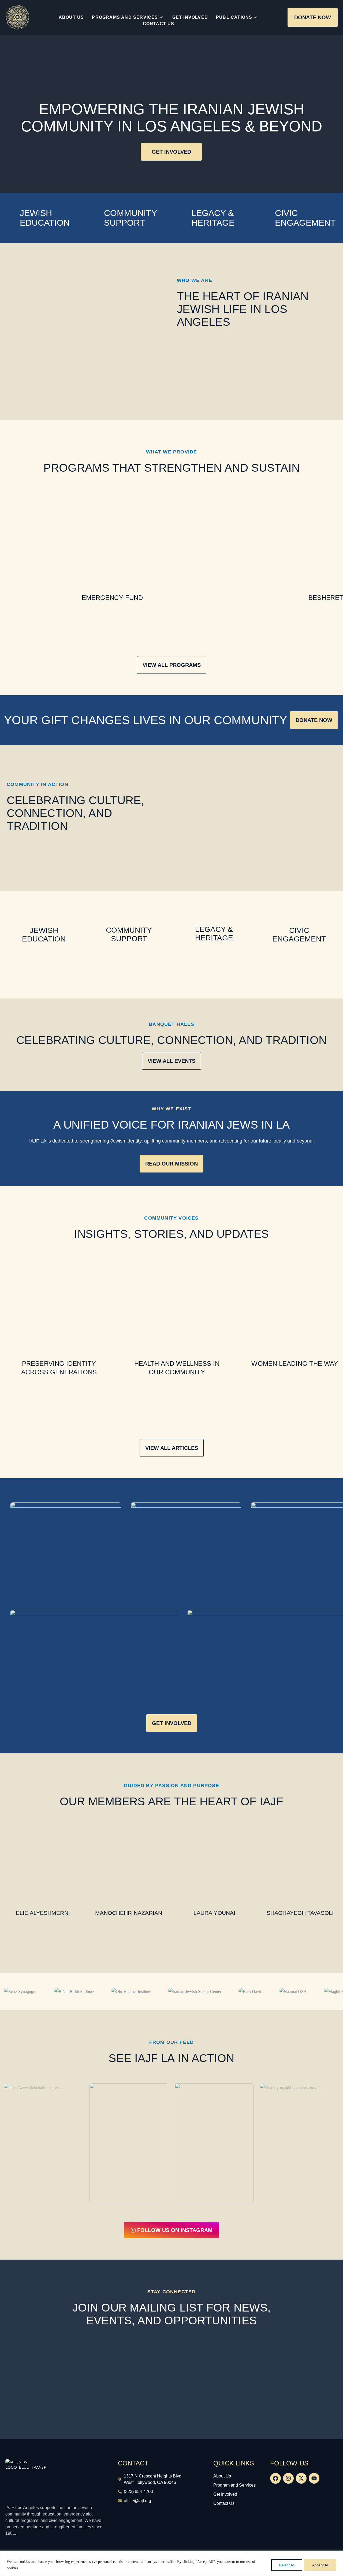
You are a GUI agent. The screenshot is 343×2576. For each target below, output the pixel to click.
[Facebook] (275, 2478)
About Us (71, 17)
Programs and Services (125, 17)
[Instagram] (288, 2478)
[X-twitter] (301, 2478)
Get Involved (190, 17)
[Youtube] (314, 2478)
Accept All (320, 2565)
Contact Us (159, 24)
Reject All (287, 2565)
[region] (171, 2563)
